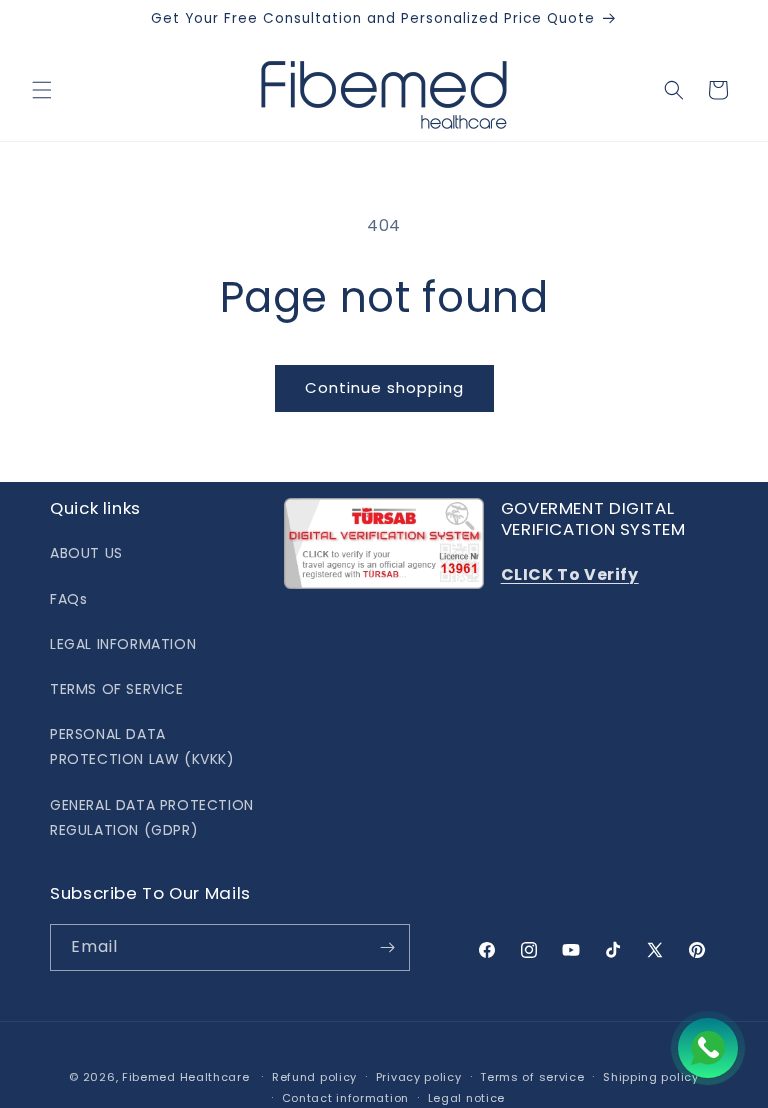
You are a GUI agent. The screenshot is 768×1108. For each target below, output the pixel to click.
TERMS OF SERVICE (117, 689)
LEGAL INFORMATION (123, 644)
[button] (42, 90)
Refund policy (314, 1077)
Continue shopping (384, 387)
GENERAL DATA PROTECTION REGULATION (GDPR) (152, 817)
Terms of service (532, 1077)
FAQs (68, 599)
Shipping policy (651, 1077)
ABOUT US (86, 553)
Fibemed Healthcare (186, 1077)
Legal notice (466, 1098)
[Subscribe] (387, 947)
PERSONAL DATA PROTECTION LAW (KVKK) (142, 746)
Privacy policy (419, 1077)
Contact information (345, 1098)
